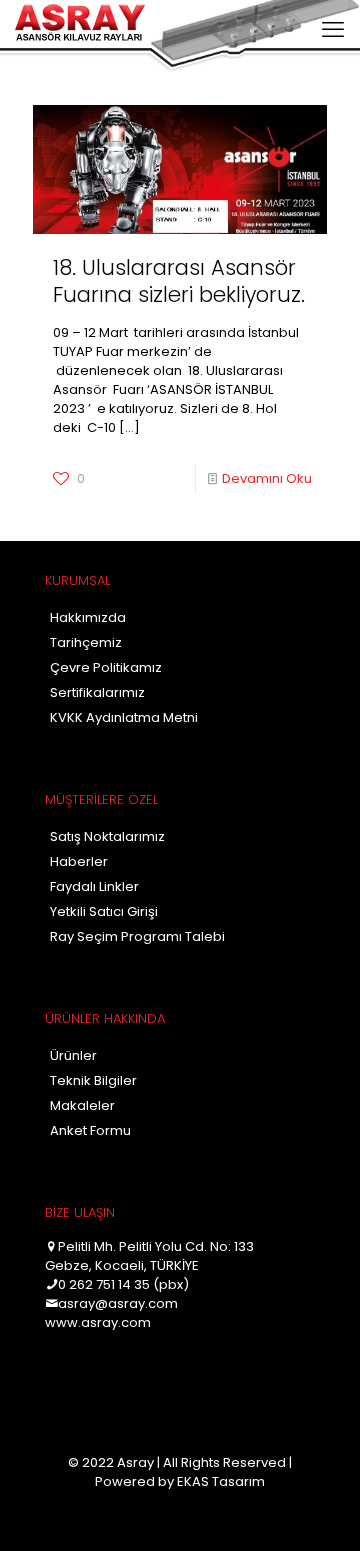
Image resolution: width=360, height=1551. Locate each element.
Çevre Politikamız (106, 667)
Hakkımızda (88, 617)
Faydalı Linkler (94, 886)
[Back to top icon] (319, 1510)
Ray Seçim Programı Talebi (137, 936)
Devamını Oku (267, 478)
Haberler (79, 861)
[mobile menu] (333, 30)
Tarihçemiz (86, 642)
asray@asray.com (118, 1303)
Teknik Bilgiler (93, 1080)
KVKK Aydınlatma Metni (124, 717)
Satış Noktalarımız (107, 836)
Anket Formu (90, 1130)
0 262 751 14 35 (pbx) (123, 1284)
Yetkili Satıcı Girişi (104, 911)
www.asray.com (98, 1322)
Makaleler (82, 1105)
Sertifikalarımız (97, 692)
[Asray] (80, 25)
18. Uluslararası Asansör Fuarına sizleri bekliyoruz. (179, 281)
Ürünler (73, 1055)
